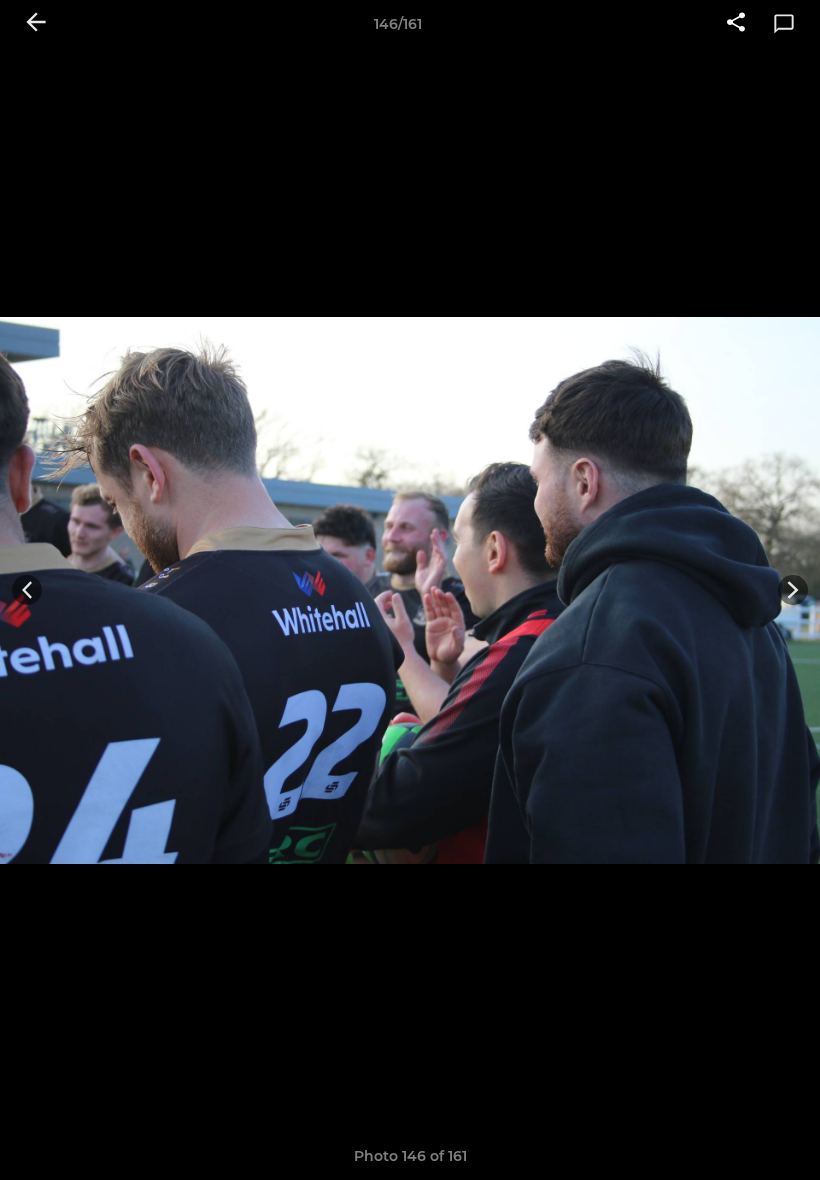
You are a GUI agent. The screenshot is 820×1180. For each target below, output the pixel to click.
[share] (736, 24)
